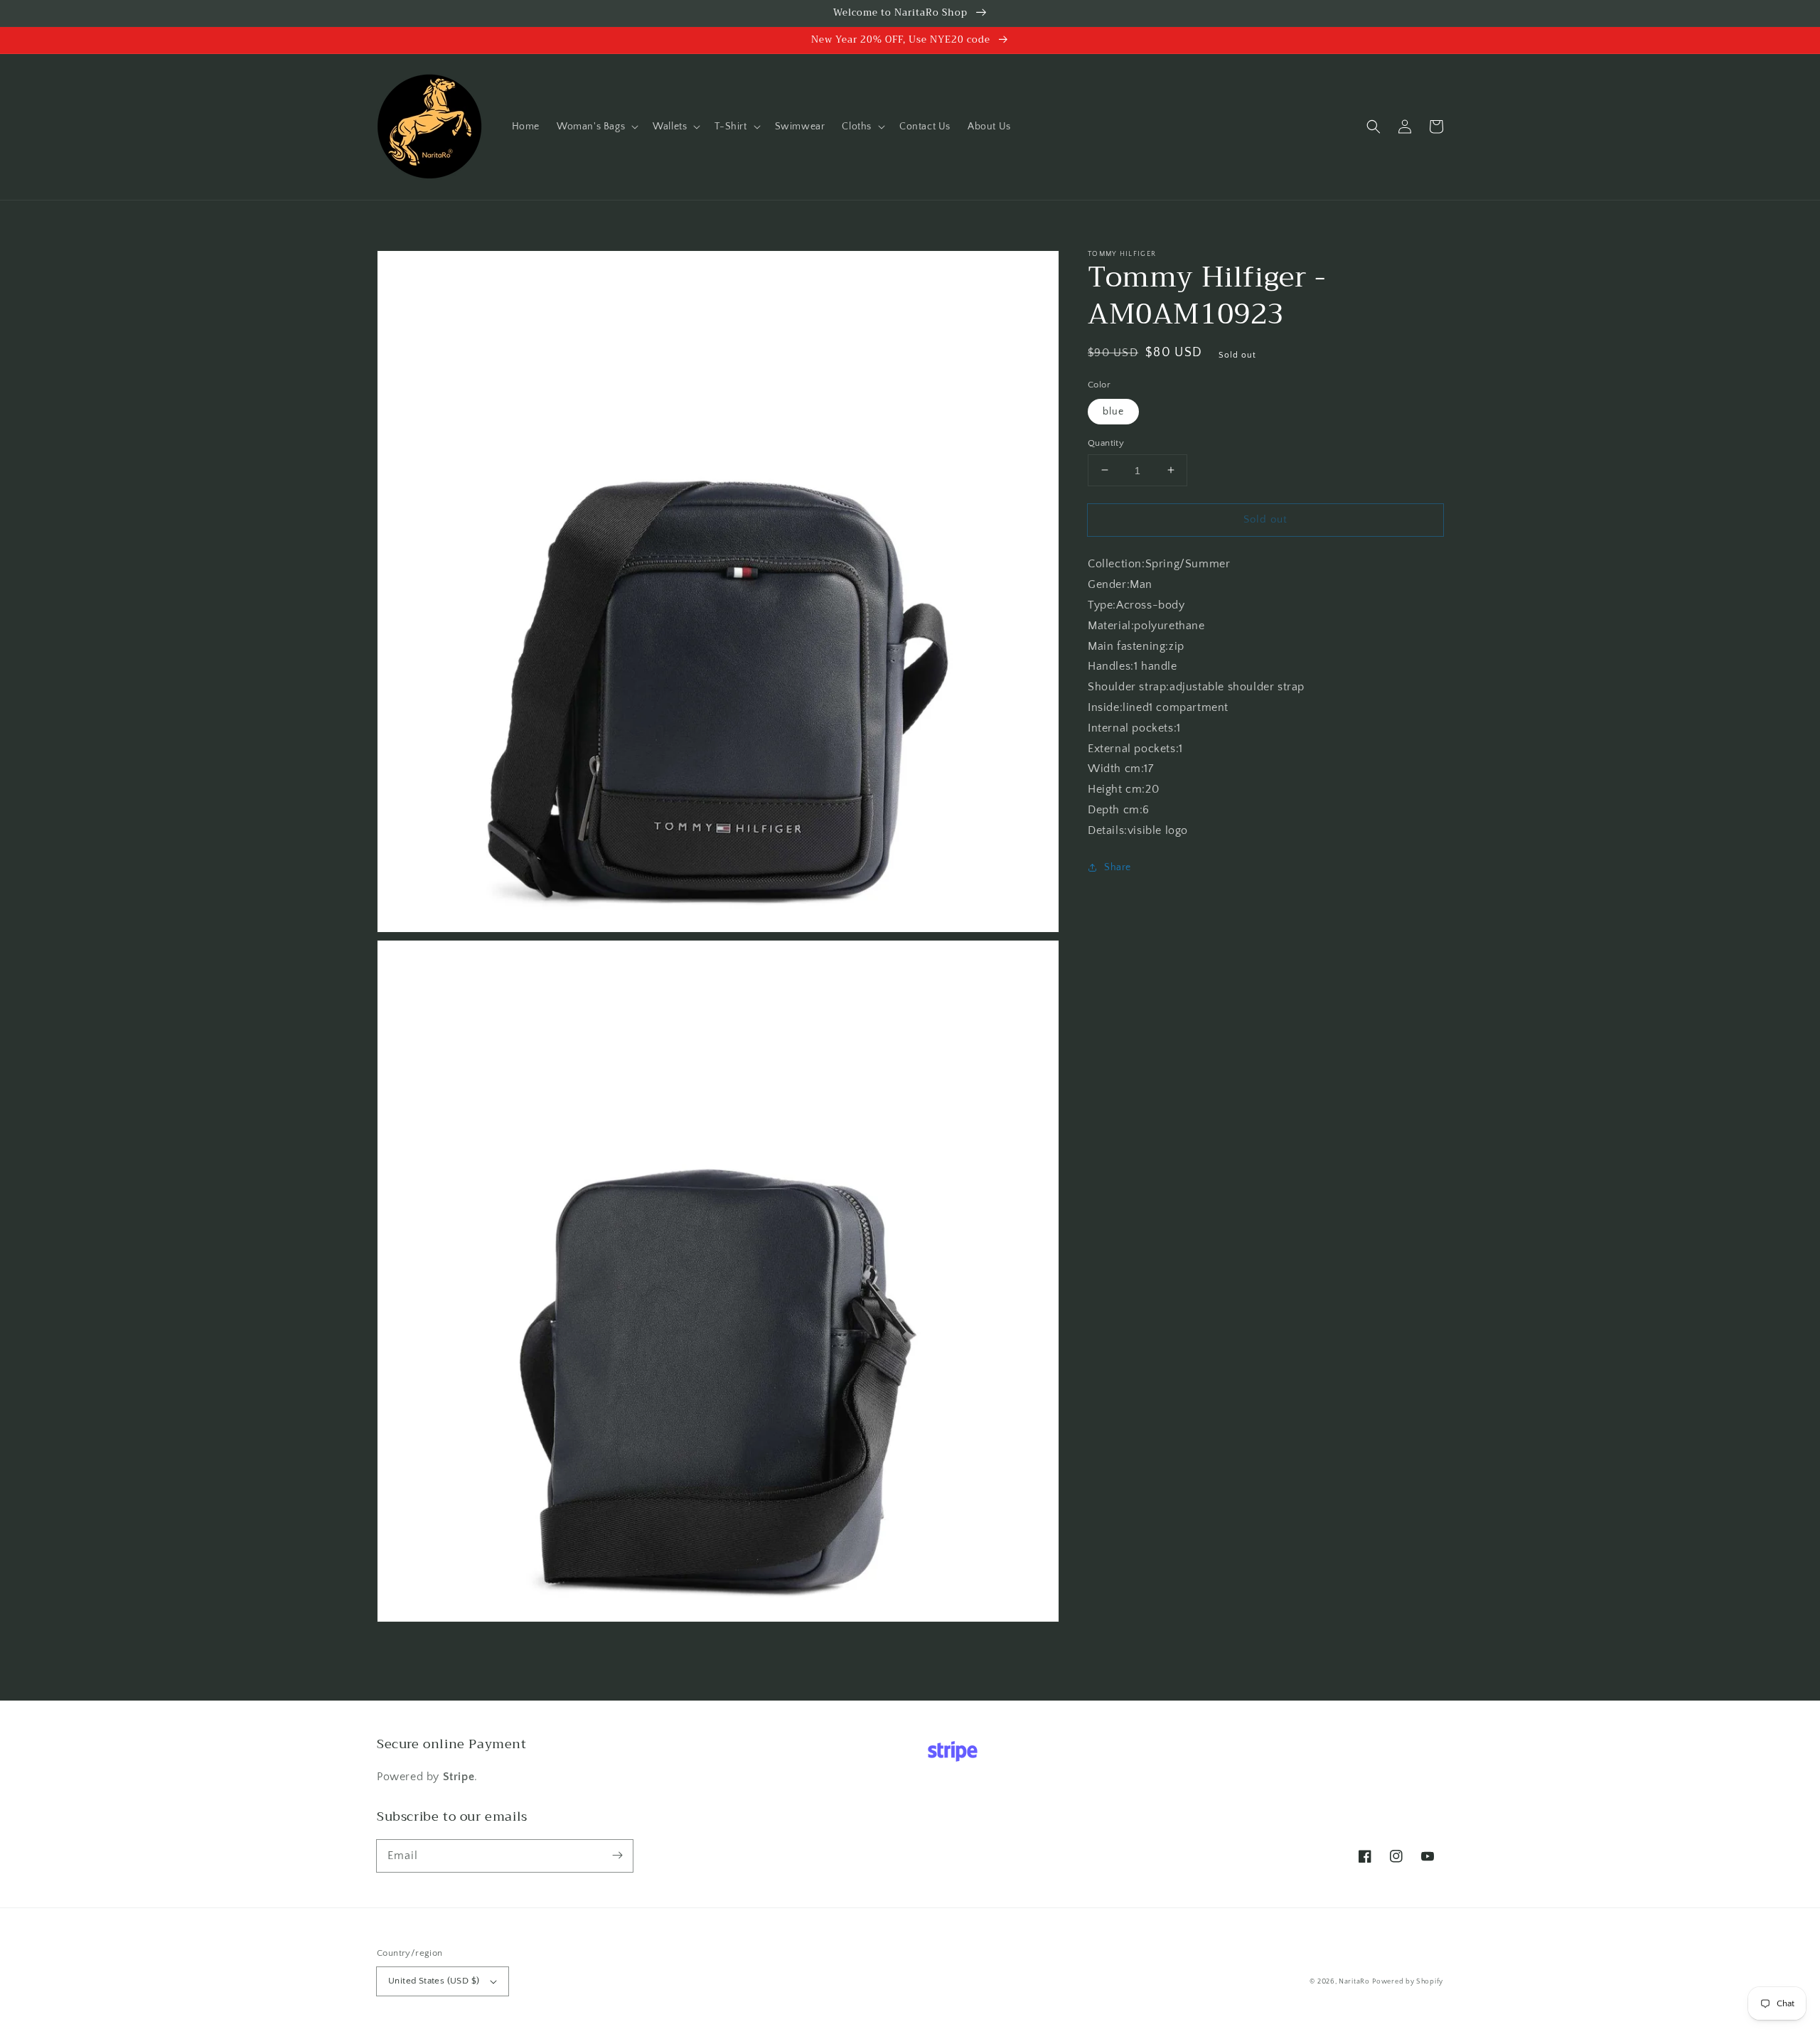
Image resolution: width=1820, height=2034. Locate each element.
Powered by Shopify (1408, 1982)
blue (1113, 411)
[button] (596, 127)
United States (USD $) (434, 1981)
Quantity (1106, 442)
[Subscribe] (617, 1856)
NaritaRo (1354, 1982)
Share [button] (1118, 867)
